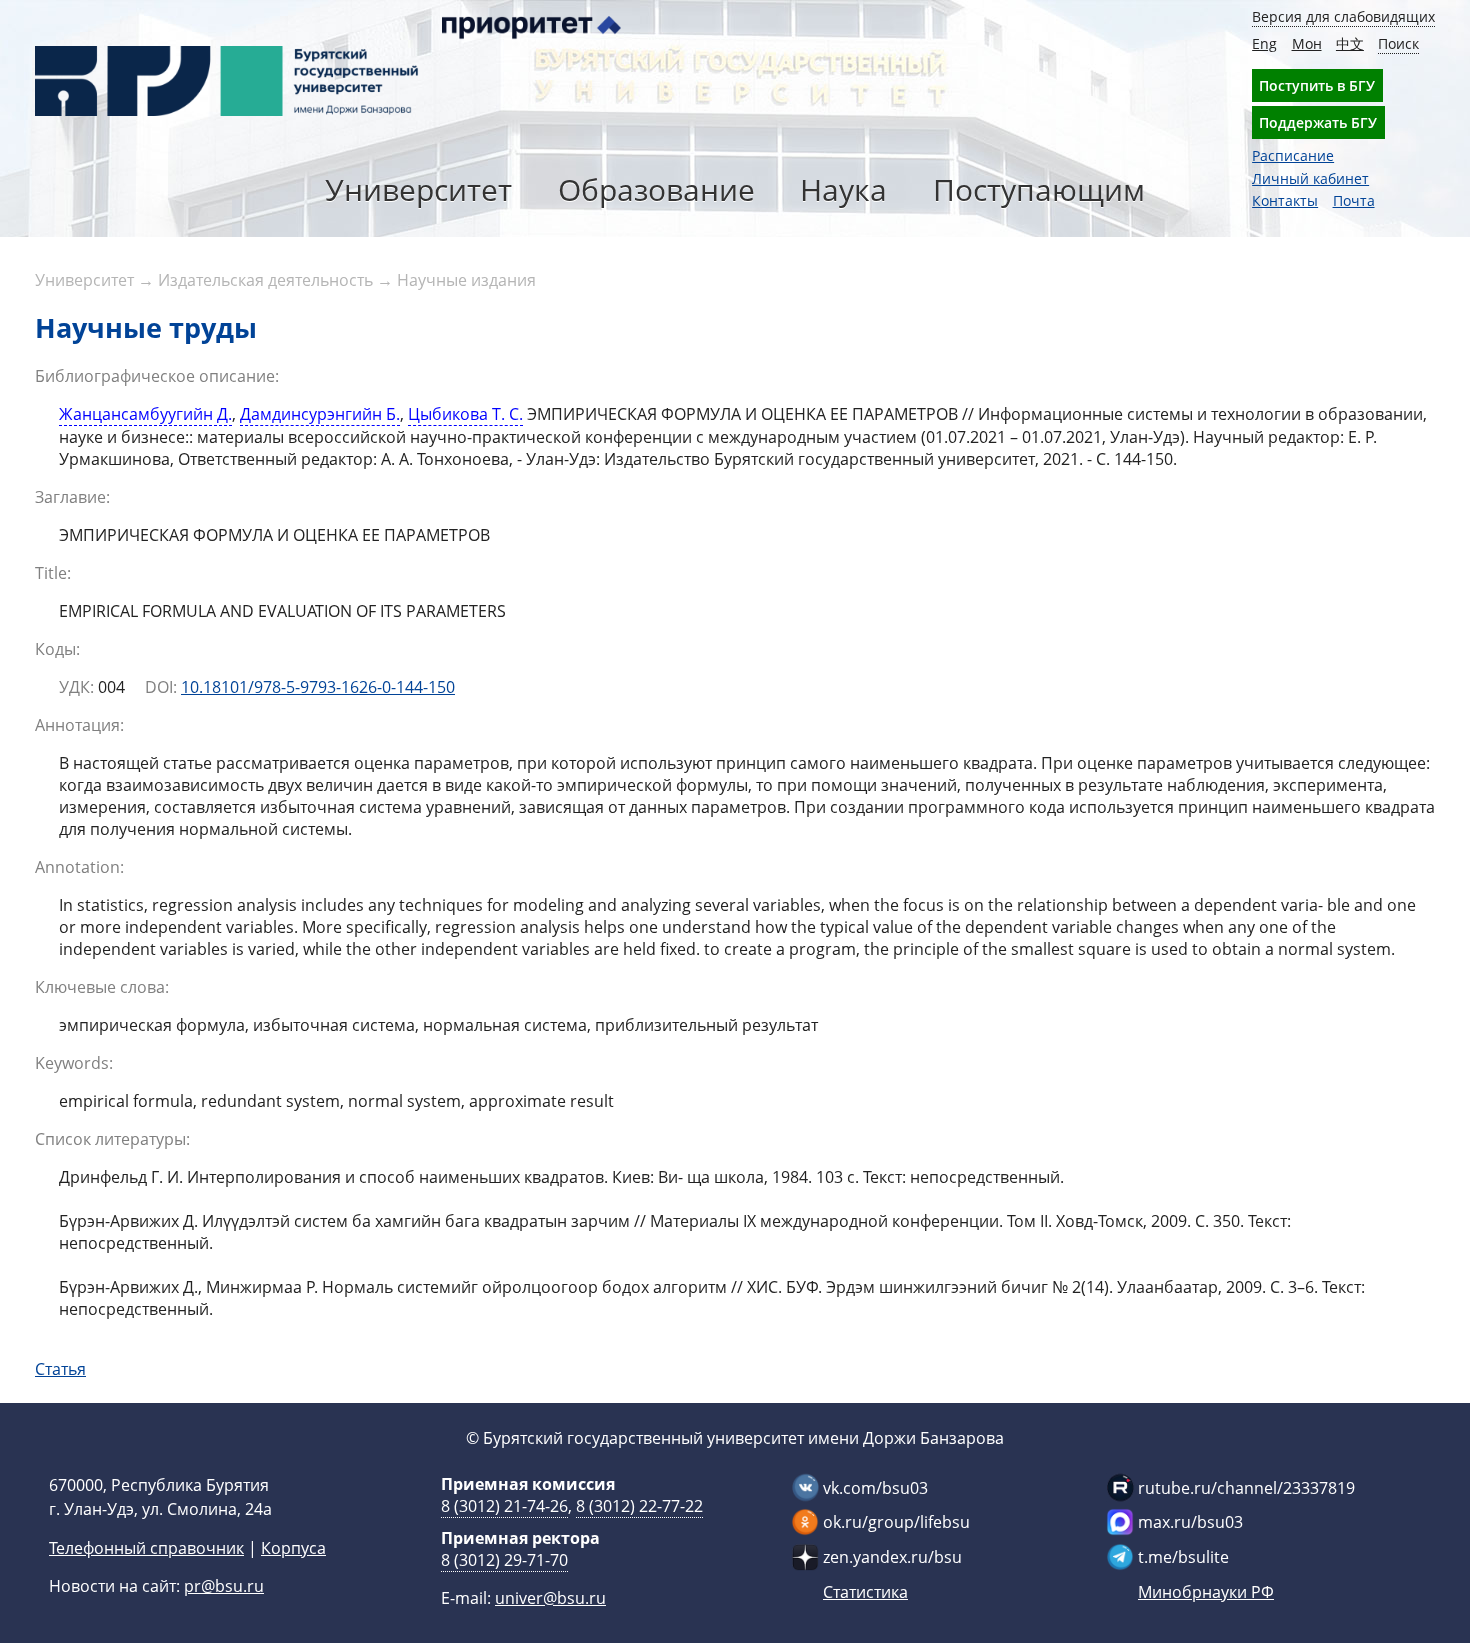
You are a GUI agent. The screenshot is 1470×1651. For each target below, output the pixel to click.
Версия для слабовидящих (1343, 16)
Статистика (865, 1592)
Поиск (1398, 43)
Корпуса (293, 1548)
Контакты (1285, 200)
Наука (843, 189)
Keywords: (74, 1063)
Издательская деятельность (265, 280)
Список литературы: (112, 1139)
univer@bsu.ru (550, 1598)
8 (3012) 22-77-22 (639, 1506)
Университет (418, 189)
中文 (1350, 43)
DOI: (161, 687)
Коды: (57, 649)
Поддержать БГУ (1318, 122)
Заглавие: (72, 497)
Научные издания (466, 280)
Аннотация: (79, 725)
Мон (1307, 43)
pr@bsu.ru (224, 1586)
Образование (656, 189)
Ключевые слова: (102, 987)
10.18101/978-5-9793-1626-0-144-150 (318, 687)
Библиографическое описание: (157, 376)
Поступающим (1039, 189)
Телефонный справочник (146, 1548)
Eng (1264, 43)
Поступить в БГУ (1317, 85)
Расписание (1293, 155)
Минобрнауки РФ (1206, 1592)
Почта (1354, 200)
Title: (53, 573)
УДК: (76, 687)
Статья (60, 1369)
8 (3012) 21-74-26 (504, 1506)
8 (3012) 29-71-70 (504, 1560)
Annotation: (79, 867)
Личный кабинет (1310, 178)
